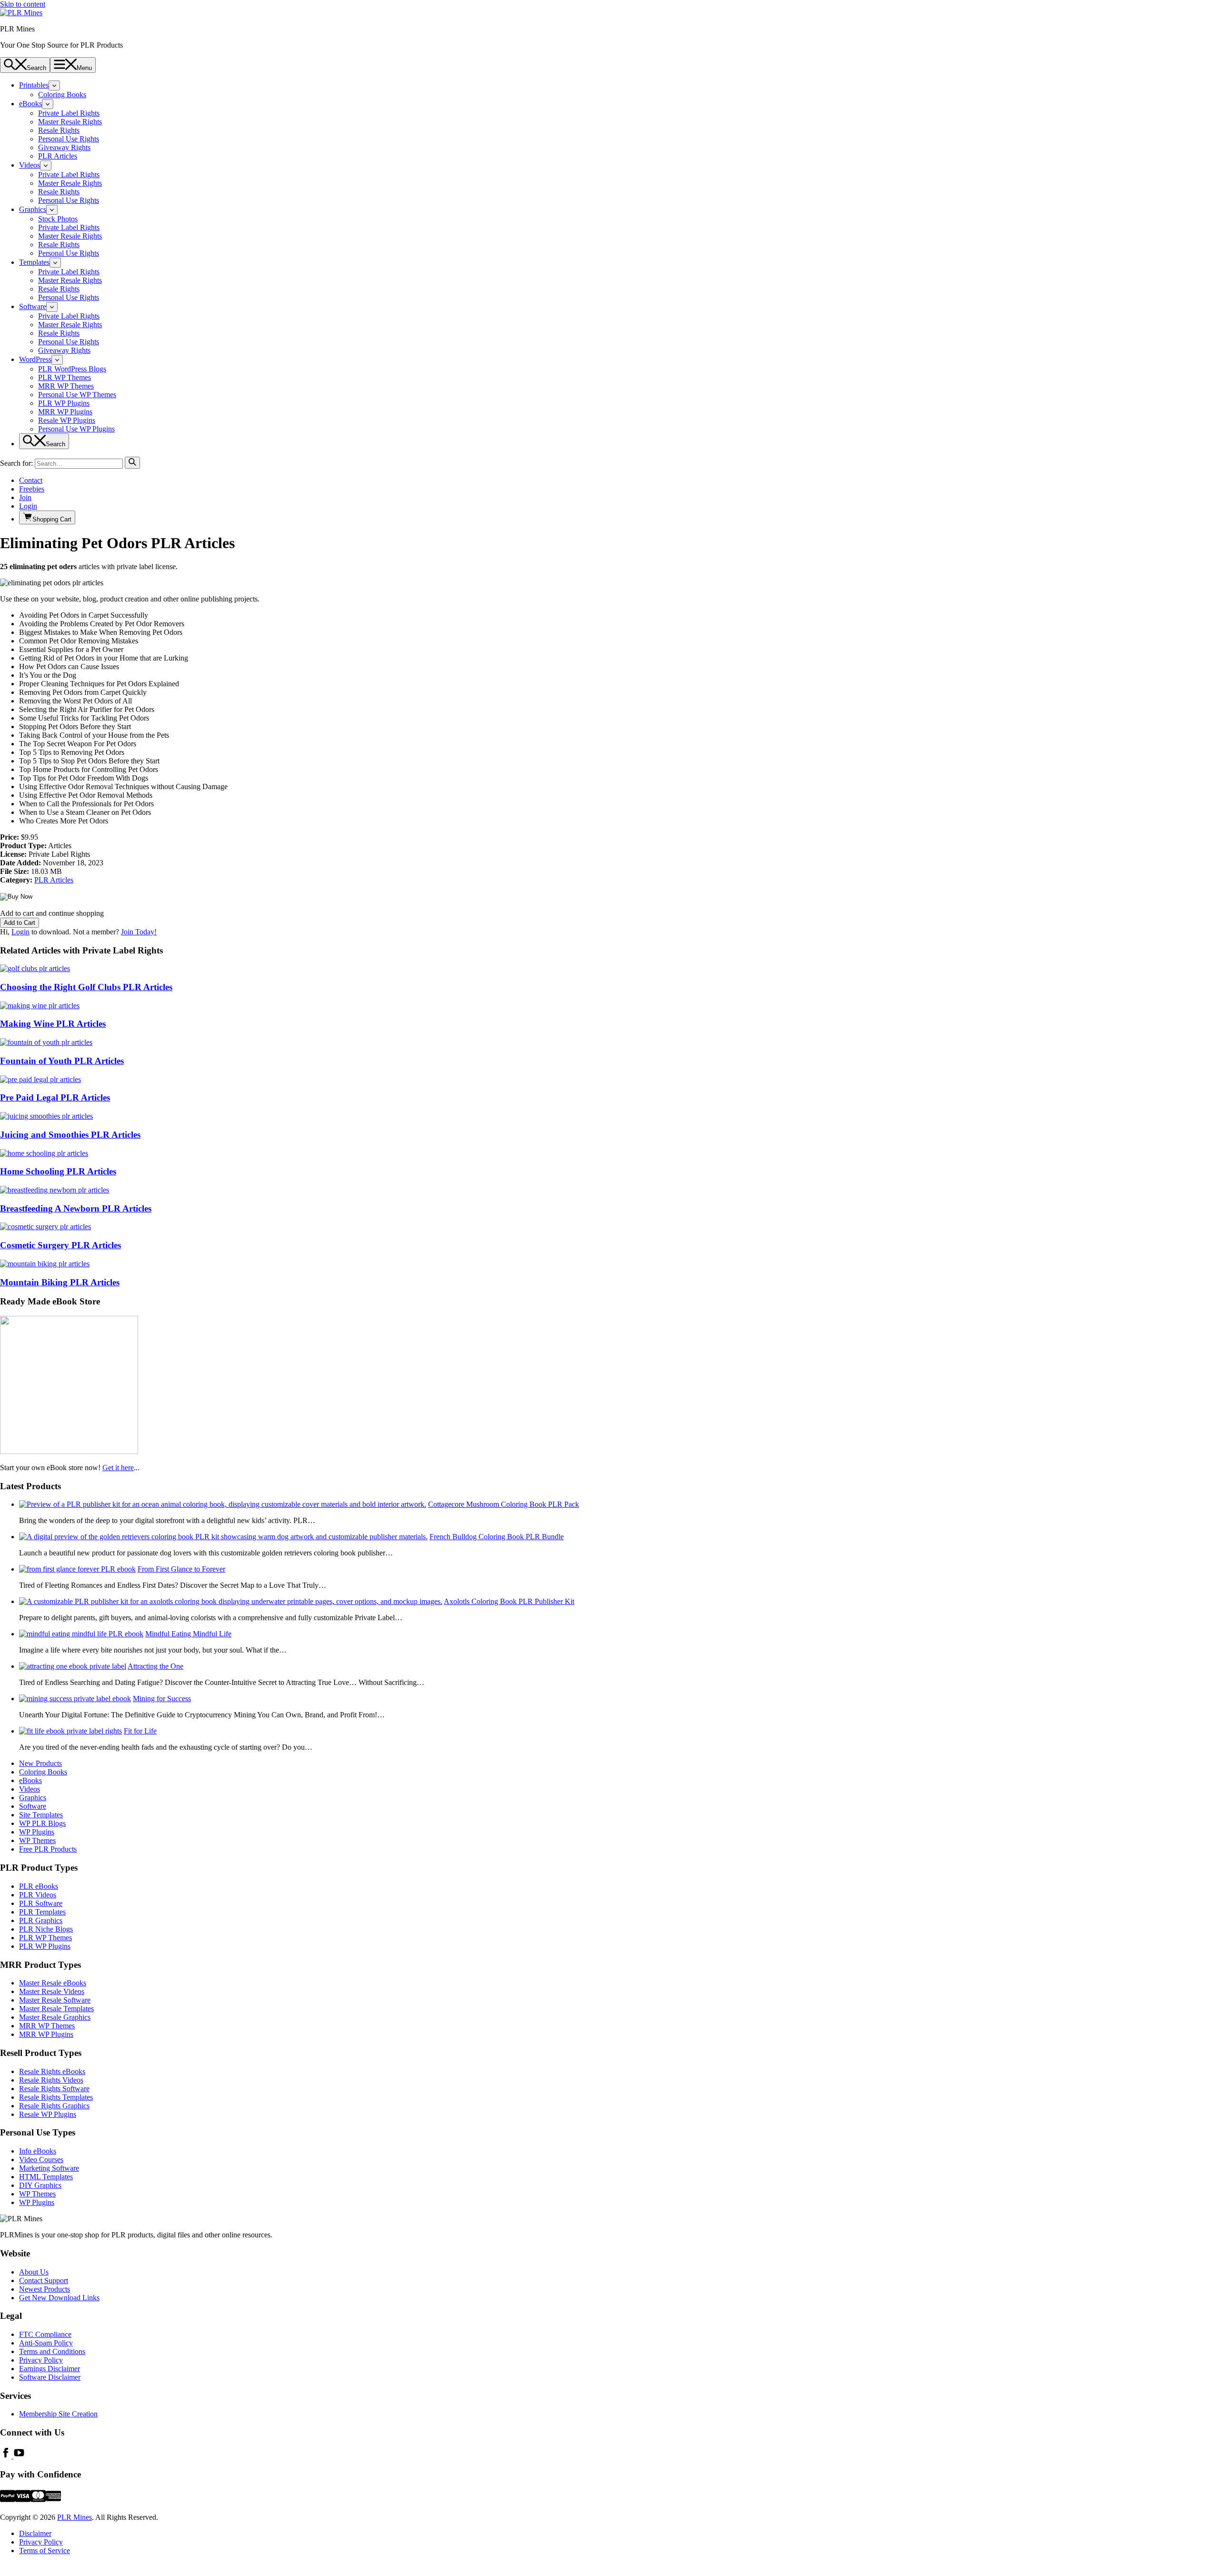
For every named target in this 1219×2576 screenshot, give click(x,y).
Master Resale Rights (70, 122)
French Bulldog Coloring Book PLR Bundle (497, 1537)
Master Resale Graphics (55, 2017)
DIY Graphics (40, 2185)
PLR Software (41, 1903)
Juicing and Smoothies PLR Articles (70, 1135)
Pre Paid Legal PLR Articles (55, 1098)
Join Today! (139, 932)
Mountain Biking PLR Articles (60, 1282)
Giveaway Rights (64, 147)
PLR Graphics (41, 1920)
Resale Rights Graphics (54, 2106)
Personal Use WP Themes (77, 395)
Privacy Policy (41, 2360)
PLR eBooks (39, 1886)
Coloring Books (62, 95)
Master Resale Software (55, 2000)
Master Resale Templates (56, 2009)
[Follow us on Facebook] (7, 2456)
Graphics (33, 209)
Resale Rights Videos (51, 2080)
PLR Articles (58, 156)
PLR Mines (75, 2517)
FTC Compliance (45, 2334)
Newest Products (45, 2289)
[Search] (132, 463)
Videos (30, 165)
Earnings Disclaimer (50, 2369)
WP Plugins (37, 1832)
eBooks (30, 104)
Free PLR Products (48, 1849)
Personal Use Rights (69, 139)
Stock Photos (58, 219)
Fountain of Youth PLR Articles (62, 1061)
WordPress (35, 359)
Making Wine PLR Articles (53, 1024)
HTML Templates (46, 2177)
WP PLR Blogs (42, 1823)
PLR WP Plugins (64, 403)
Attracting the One (155, 1666)
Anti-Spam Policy (46, 2343)
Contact (31, 480)
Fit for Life (140, 1731)
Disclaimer (35, 2533)
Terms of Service (45, 2551)
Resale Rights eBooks (52, 2071)
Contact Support (44, 2280)
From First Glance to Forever (181, 1569)
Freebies (32, 489)
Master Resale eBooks (53, 1983)
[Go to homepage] (21, 13)
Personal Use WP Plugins (76, 429)
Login (28, 506)
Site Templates (41, 1815)
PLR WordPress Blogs (72, 369)
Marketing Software (49, 2168)
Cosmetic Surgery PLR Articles (60, 1245)
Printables (34, 85)
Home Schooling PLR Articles (58, 1171)
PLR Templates (42, 1912)
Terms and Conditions (52, 2351)
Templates (34, 262)
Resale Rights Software (54, 2089)
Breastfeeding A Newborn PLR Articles (76, 1208)
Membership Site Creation (58, 2414)
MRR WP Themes (66, 386)
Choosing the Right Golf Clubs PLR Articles (86, 987)
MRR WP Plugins (65, 412)
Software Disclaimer (50, 2377)
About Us (34, 2272)
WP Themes (37, 1840)
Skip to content (23, 4)
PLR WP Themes (65, 377)
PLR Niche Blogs (46, 1929)
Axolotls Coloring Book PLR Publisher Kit (509, 1601)
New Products (40, 1763)
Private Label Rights (69, 113)
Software (33, 306)
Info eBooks (38, 2151)
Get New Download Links (59, 2298)
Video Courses (41, 2160)
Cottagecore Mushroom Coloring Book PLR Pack (504, 1504)
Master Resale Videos (52, 1991)
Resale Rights (59, 130)
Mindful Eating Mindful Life (188, 1634)
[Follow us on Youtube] (19, 2456)
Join (25, 497)
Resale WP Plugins (67, 420)
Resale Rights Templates (56, 2097)
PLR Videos (38, 1895)
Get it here (118, 1468)
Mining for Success (162, 1699)
